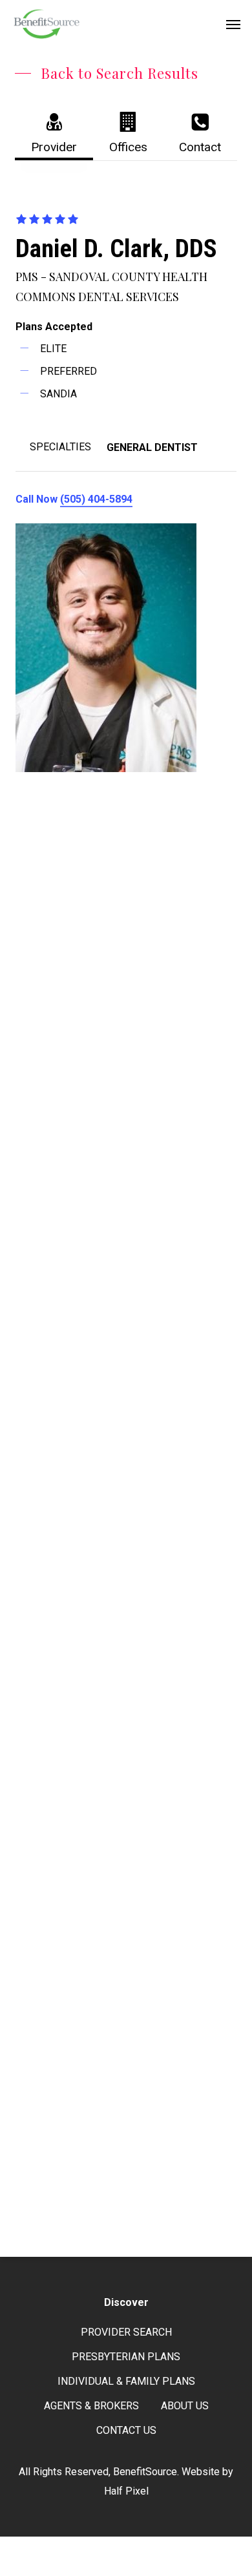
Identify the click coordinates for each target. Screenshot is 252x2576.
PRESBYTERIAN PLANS (126, 2357)
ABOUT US (185, 2406)
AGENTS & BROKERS (91, 2406)
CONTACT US (126, 2430)
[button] (233, 24)
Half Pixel (126, 2491)
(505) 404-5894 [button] (96, 499)
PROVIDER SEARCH (126, 2332)
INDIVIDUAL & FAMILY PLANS (126, 2381)
